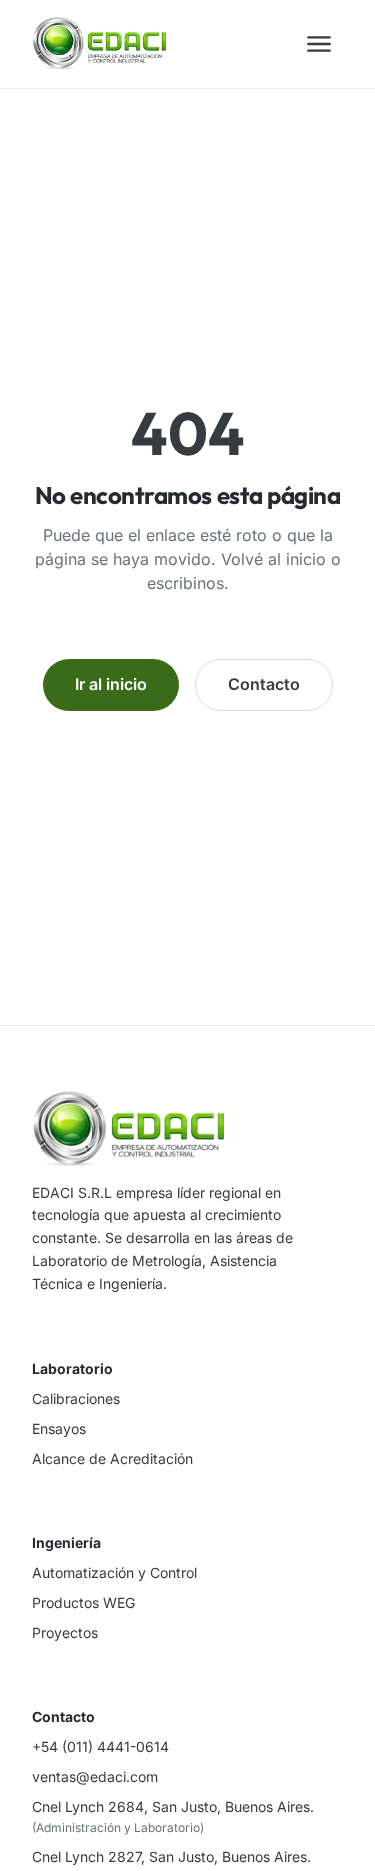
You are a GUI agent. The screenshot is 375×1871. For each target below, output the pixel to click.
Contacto (264, 684)
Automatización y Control (114, 1572)
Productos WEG (83, 1602)
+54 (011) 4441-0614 (100, 1746)
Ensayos (59, 1428)
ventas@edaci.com (95, 1776)
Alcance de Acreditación (112, 1458)
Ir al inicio (111, 684)
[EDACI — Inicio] (99, 44)
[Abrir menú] (319, 44)
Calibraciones (76, 1398)
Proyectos (65, 1632)
